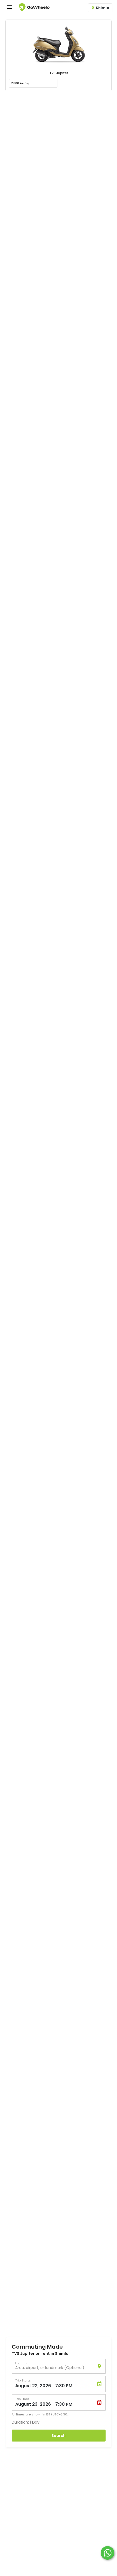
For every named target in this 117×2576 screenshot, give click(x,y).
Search (59, 2436)
